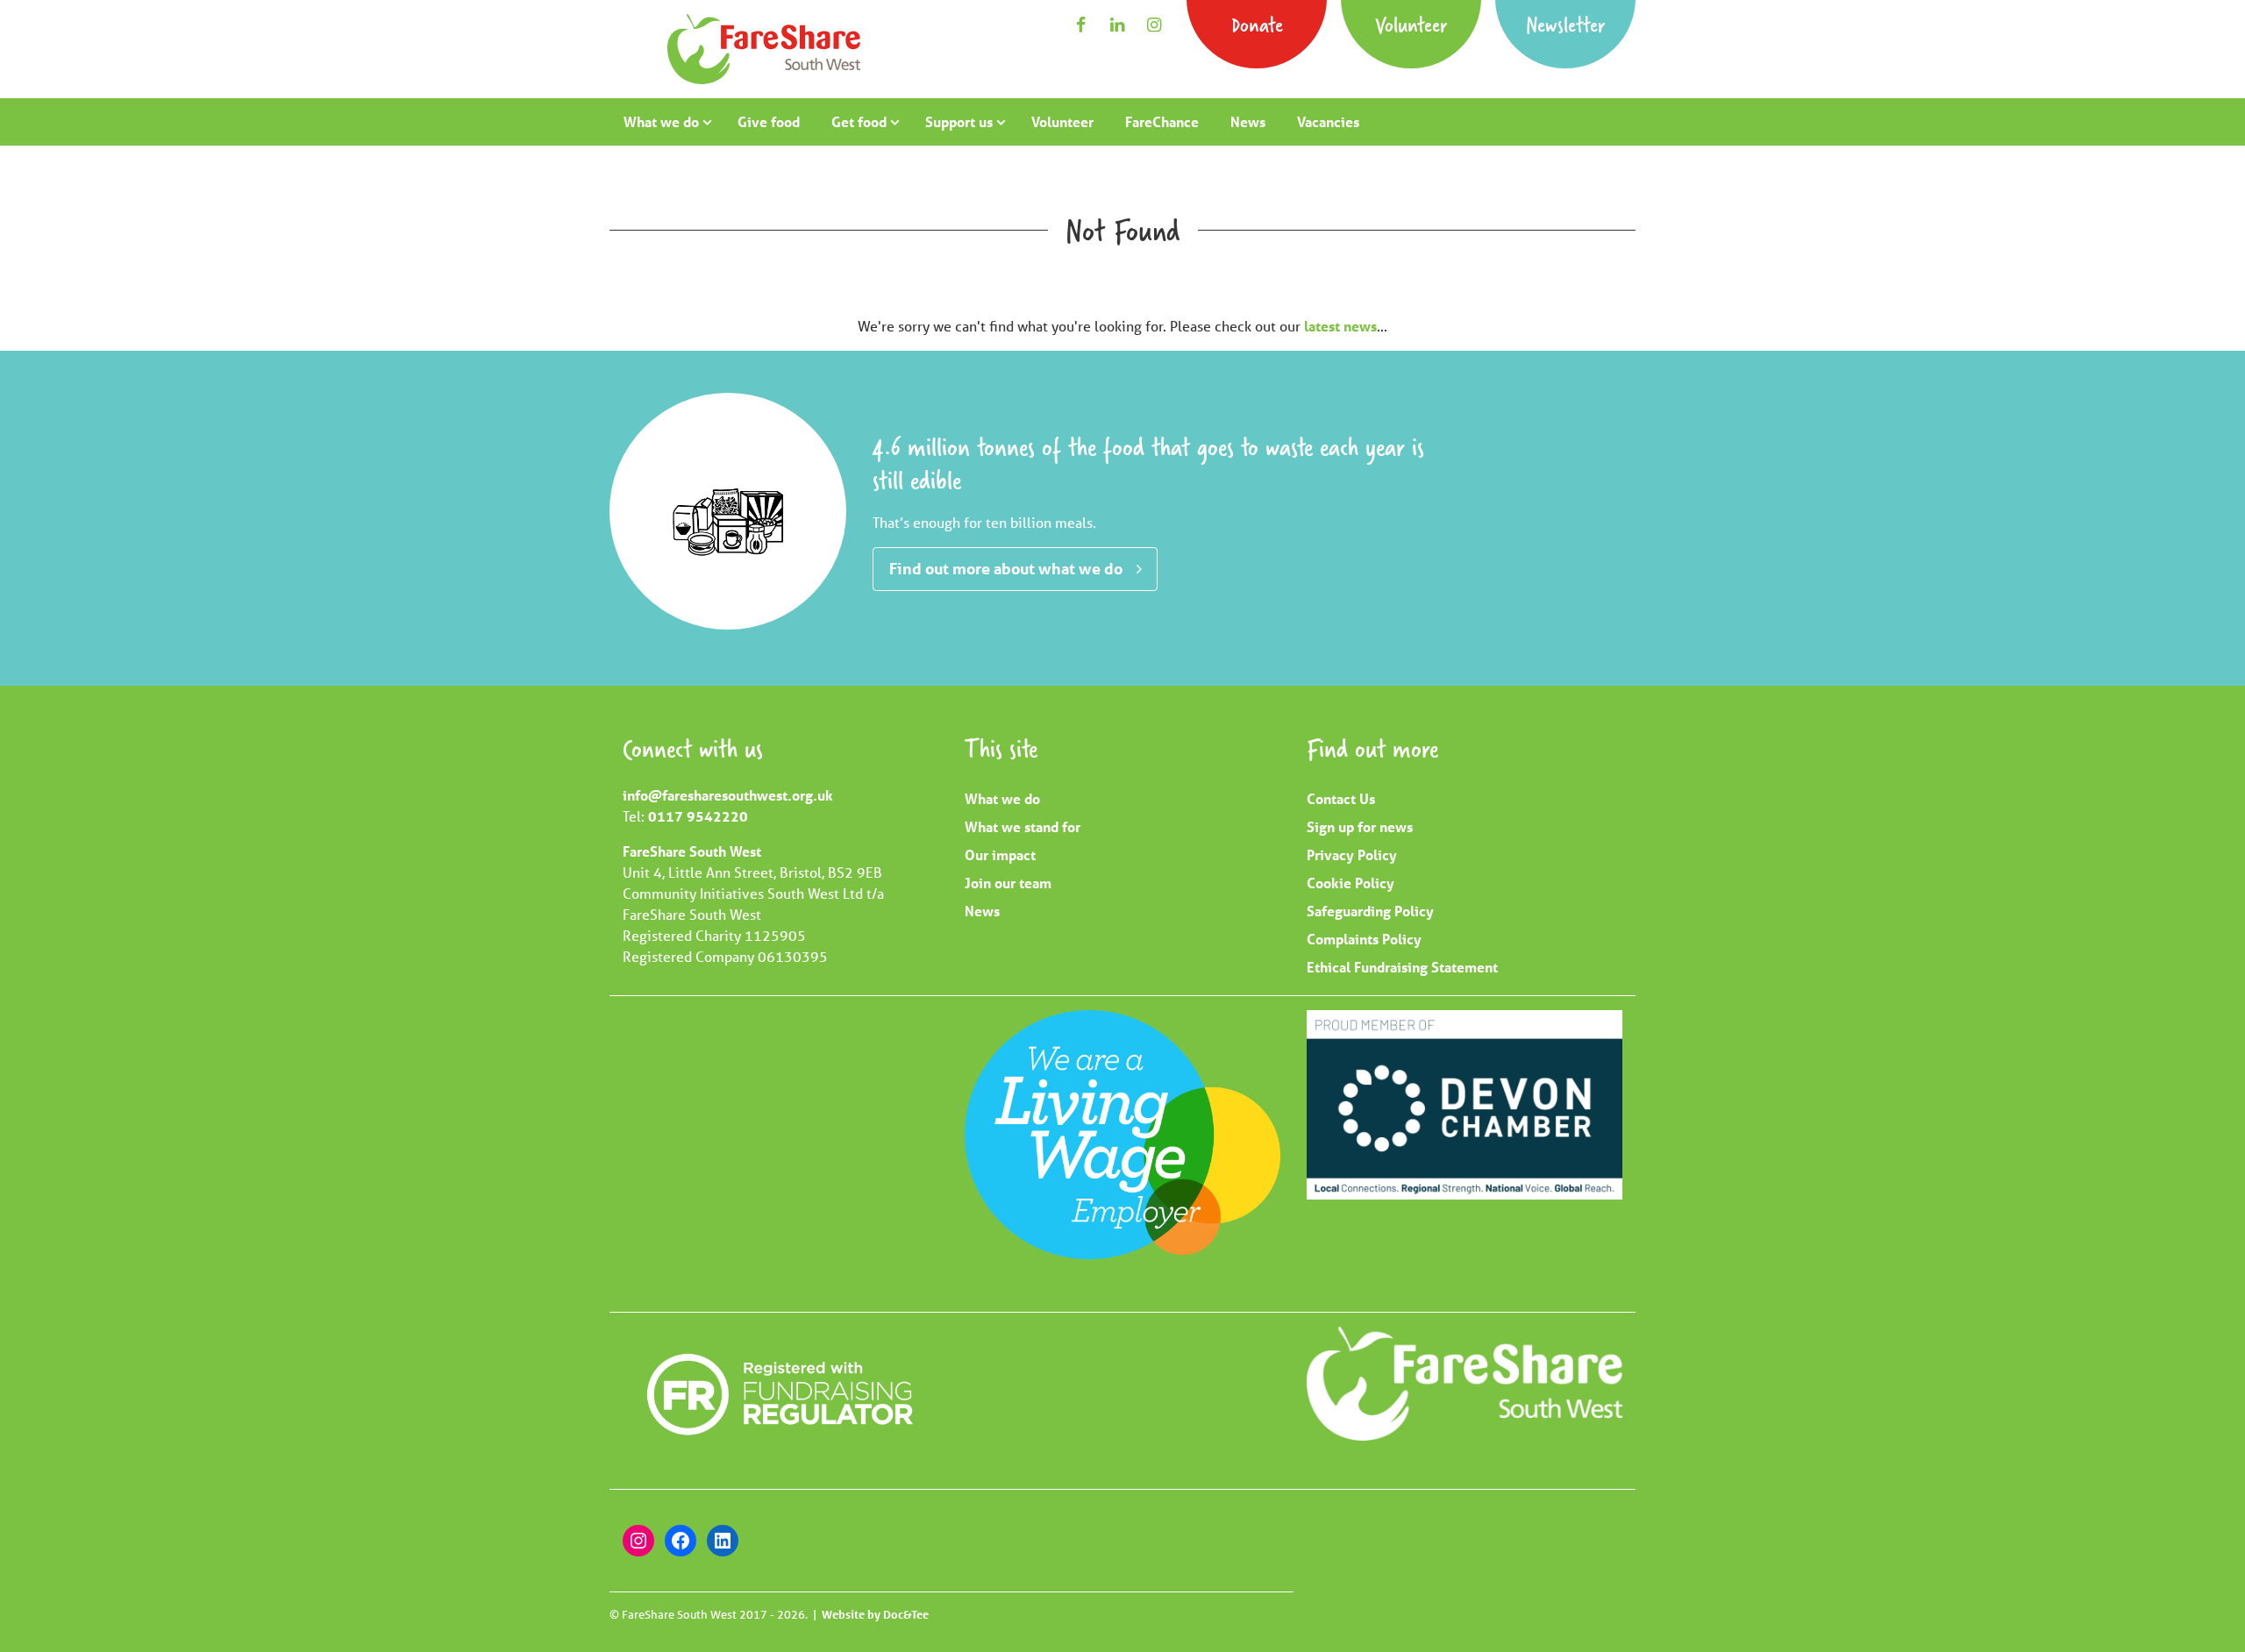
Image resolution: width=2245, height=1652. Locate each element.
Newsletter (1565, 24)
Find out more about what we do (1006, 568)
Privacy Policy (1352, 854)
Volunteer (1411, 24)
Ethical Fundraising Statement (1402, 967)
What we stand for (1023, 826)
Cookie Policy (1351, 883)
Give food (769, 121)
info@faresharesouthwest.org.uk (728, 795)
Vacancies (1328, 121)
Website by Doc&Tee (875, 1614)
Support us (959, 121)
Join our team (1008, 883)
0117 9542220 (698, 816)
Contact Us (1341, 798)
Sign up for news (1360, 826)
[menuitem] (665, 122)
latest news (1340, 326)
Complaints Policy (1364, 939)
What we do (661, 121)
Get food (859, 121)
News (1248, 121)
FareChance (1162, 121)
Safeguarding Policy (1370, 911)
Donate (1257, 24)
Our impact (1000, 854)
